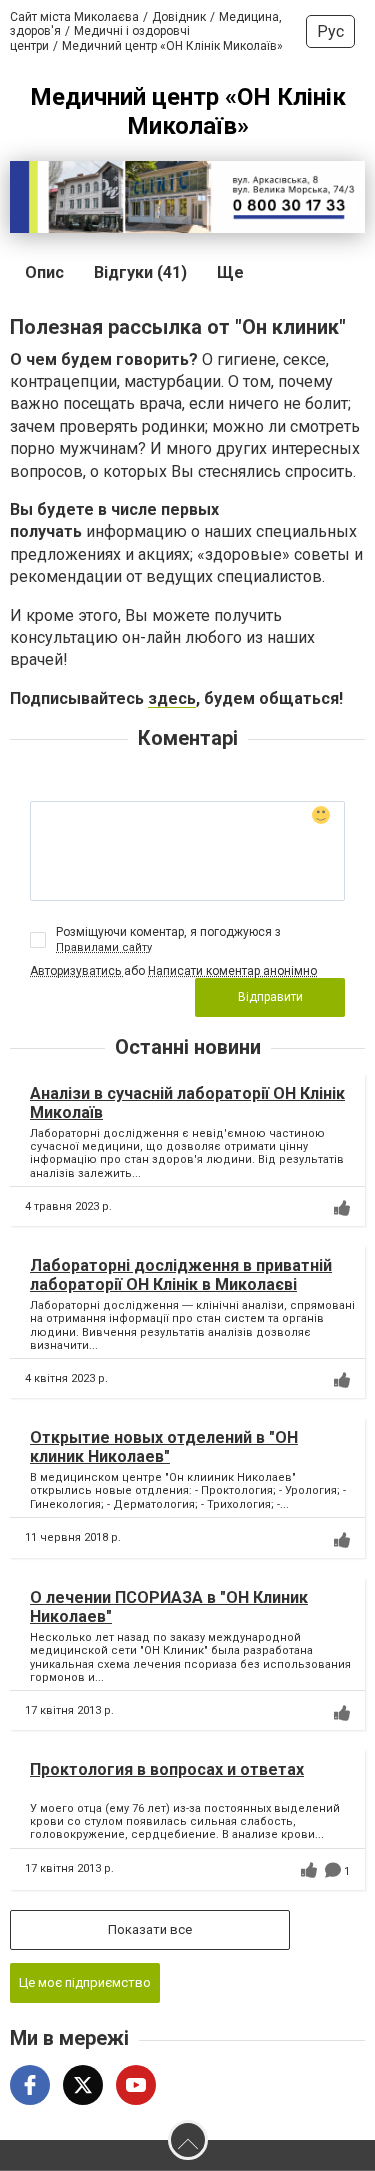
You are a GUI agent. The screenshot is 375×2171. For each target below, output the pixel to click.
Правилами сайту (104, 947)
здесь (172, 698)
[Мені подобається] (342, 1208)
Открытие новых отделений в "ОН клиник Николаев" (164, 1447)
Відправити (270, 997)
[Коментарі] (333, 1870)
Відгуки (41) (140, 272)
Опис (44, 272)
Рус (330, 31)
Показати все (150, 1929)
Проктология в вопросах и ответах (167, 1769)
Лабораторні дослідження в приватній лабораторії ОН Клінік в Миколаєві (181, 1275)
